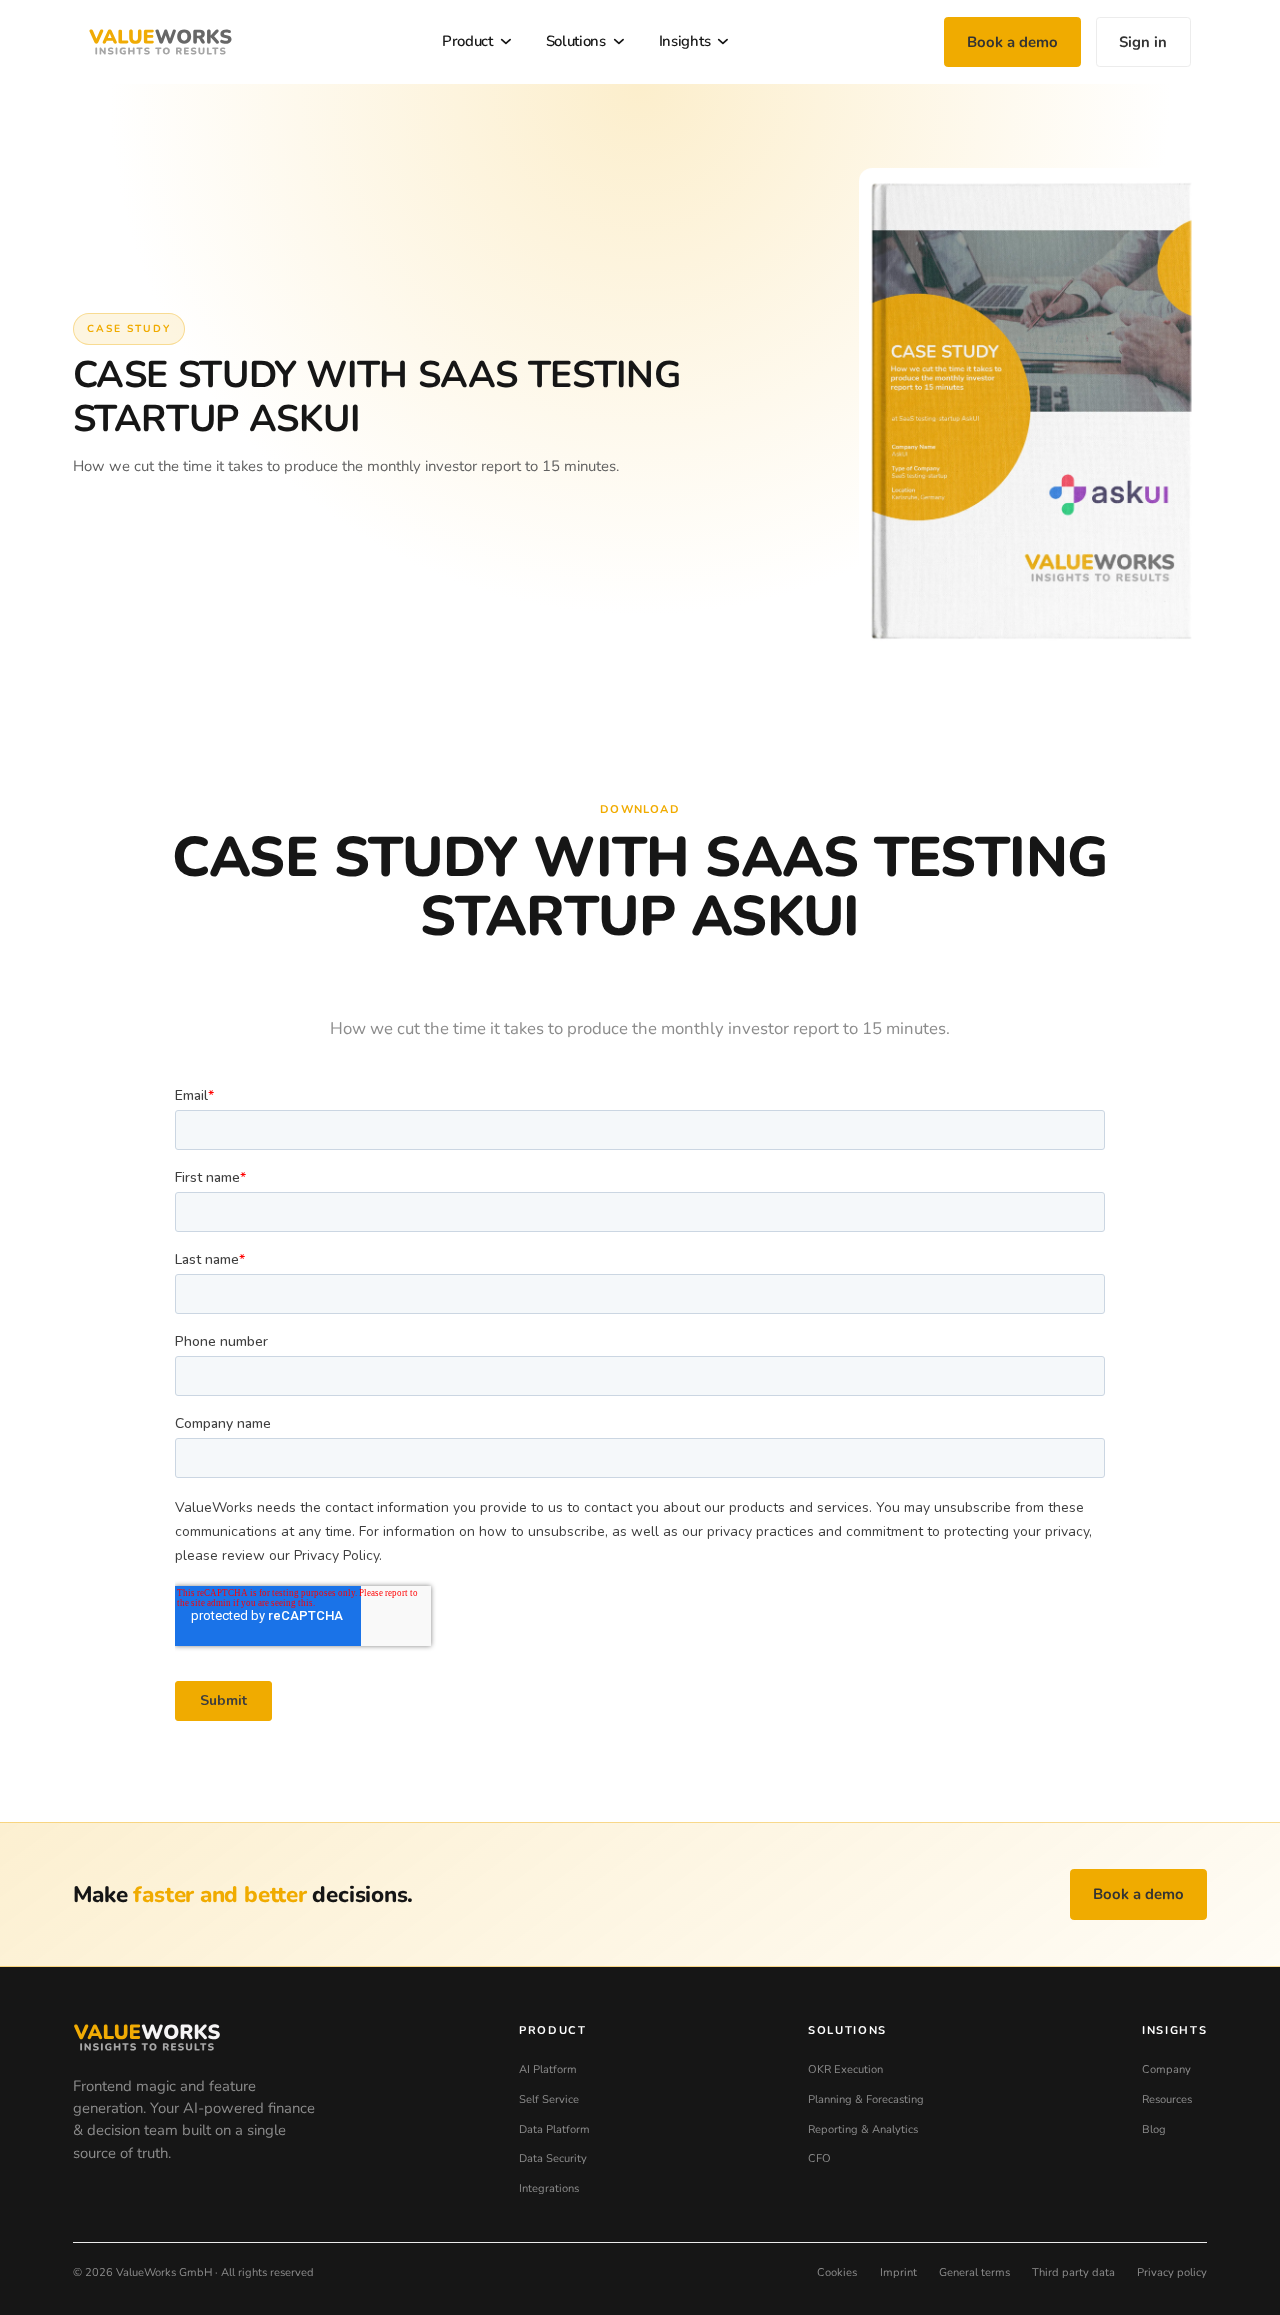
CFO (819, 2158)
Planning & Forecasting (866, 2099)
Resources (1167, 2099)
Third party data (1073, 2272)
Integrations (549, 2188)
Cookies (837, 2272)
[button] (479, 42)
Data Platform (554, 2129)
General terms (974, 2272)
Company (1166, 2069)
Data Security (553, 2158)
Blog (1154, 2129)
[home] (160, 42)
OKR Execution (845, 2069)
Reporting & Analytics (863, 2129)
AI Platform (548, 2069)
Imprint (898, 2272)
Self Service (549, 2099)
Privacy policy (1172, 2272)
